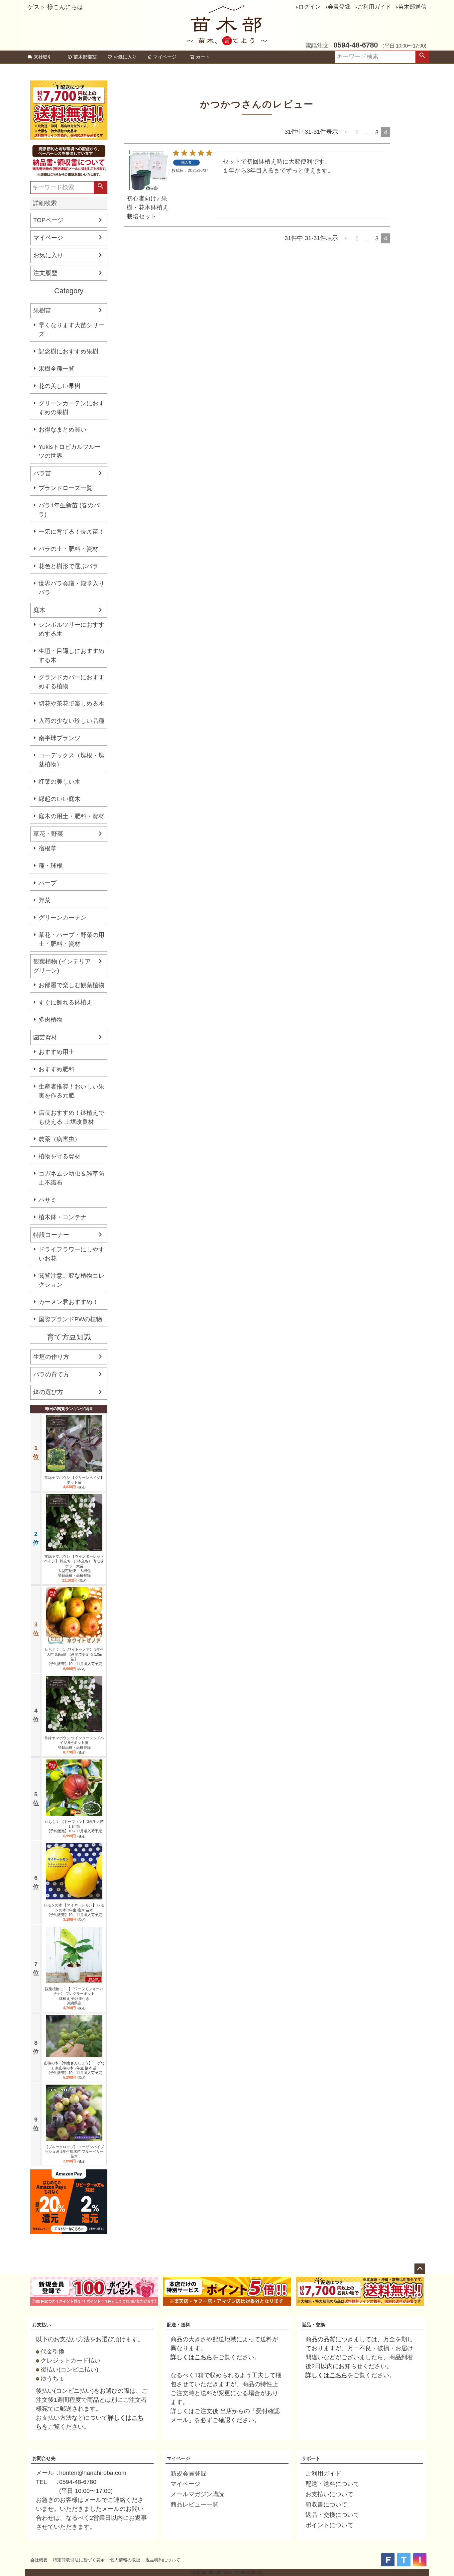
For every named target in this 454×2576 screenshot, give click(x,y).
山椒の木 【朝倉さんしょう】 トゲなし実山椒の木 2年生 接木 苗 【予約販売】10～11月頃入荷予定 (74, 2068)
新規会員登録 (188, 2474)
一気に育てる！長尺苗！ (71, 532)
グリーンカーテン (62, 918)
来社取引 (43, 57)
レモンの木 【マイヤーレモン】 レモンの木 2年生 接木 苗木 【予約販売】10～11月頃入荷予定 (74, 1910)
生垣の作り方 (51, 1357)
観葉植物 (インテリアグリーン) (62, 966)
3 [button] (377, 132)
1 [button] (357, 132)
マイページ (165, 57)
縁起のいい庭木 (59, 799)
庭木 (39, 610)
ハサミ (48, 1200)
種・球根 (51, 866)
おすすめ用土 (57, 1052)
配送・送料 (178, 2325)
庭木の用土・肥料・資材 (71, 816)
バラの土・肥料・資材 (68, 549)
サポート (311, 2458)
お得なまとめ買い (62, 430)
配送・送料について (332, 2484)
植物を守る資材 (59, 1156)
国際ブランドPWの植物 (70, 1319)
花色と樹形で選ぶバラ (68, 566)
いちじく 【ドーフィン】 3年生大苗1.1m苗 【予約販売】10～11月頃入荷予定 (74, 1826)
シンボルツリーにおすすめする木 (71, 629)
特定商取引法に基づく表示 (79, 2560)
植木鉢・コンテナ (62, 1217)
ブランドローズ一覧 (65, 488)
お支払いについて (329, 2494)
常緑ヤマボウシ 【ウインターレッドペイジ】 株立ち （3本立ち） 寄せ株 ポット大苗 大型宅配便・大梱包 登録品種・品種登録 (74, 1566)
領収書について (326, 2505)
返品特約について (163, 2560)
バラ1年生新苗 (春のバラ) (69, 510)
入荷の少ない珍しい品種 (71, 721)
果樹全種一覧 (57, 369)
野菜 (45, 900)
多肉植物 (51, 1020)
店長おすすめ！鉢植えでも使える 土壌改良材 (71, 1117)
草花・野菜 (48, 834)
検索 (422, 57)
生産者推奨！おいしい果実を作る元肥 (71, 1091)
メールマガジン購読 (197, 2494)
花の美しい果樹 (59, 386)
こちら (203, 2357)
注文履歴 (45, 273)
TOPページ (48, 220)
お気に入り (125, 57)
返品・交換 (313, 2325)
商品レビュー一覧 (194, 2505)
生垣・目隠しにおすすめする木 (71, 655)
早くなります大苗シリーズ (71, 330)
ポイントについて (329, 2525)
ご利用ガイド (374, 7)
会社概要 (39, 2560)
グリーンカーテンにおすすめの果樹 (71, 408)
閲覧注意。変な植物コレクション (71, 1280)
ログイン (309, 7)
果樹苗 (42, 311)
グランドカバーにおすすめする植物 (71, 682)
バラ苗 (42, 473)
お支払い (42, 2325)
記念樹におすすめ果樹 (68, 351)
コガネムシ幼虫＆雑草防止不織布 (71, 1178)
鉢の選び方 (48, 1392)
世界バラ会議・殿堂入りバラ (71, 588)
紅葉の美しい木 (59, 782)
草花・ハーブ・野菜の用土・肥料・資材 (71, 939)
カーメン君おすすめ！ (68, 1302)
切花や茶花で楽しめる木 (71, 704)
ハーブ (48, 883)
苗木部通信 (412, 7)
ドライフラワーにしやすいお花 (71, 1254)
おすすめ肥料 (57, 1069)
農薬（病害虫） (59, 1139)
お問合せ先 (44, 2458)
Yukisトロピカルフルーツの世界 (70, 451)
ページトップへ (420, 2269)
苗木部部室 (85, 57)
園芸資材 (45, 1037)
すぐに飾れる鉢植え (65, 1002)
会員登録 (339, 7)
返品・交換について (332, 2515)
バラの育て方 (51, 1374)
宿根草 (48, 848)
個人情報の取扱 (125, 2560)
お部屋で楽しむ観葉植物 (71, 985)
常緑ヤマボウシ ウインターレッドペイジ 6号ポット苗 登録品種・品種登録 (74, 1743)
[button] (347, 132)
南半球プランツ (59, 738)
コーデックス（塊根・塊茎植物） (71, 760)
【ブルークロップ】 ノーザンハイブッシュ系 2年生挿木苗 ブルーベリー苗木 (74, 2152)
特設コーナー (51, 1235)
